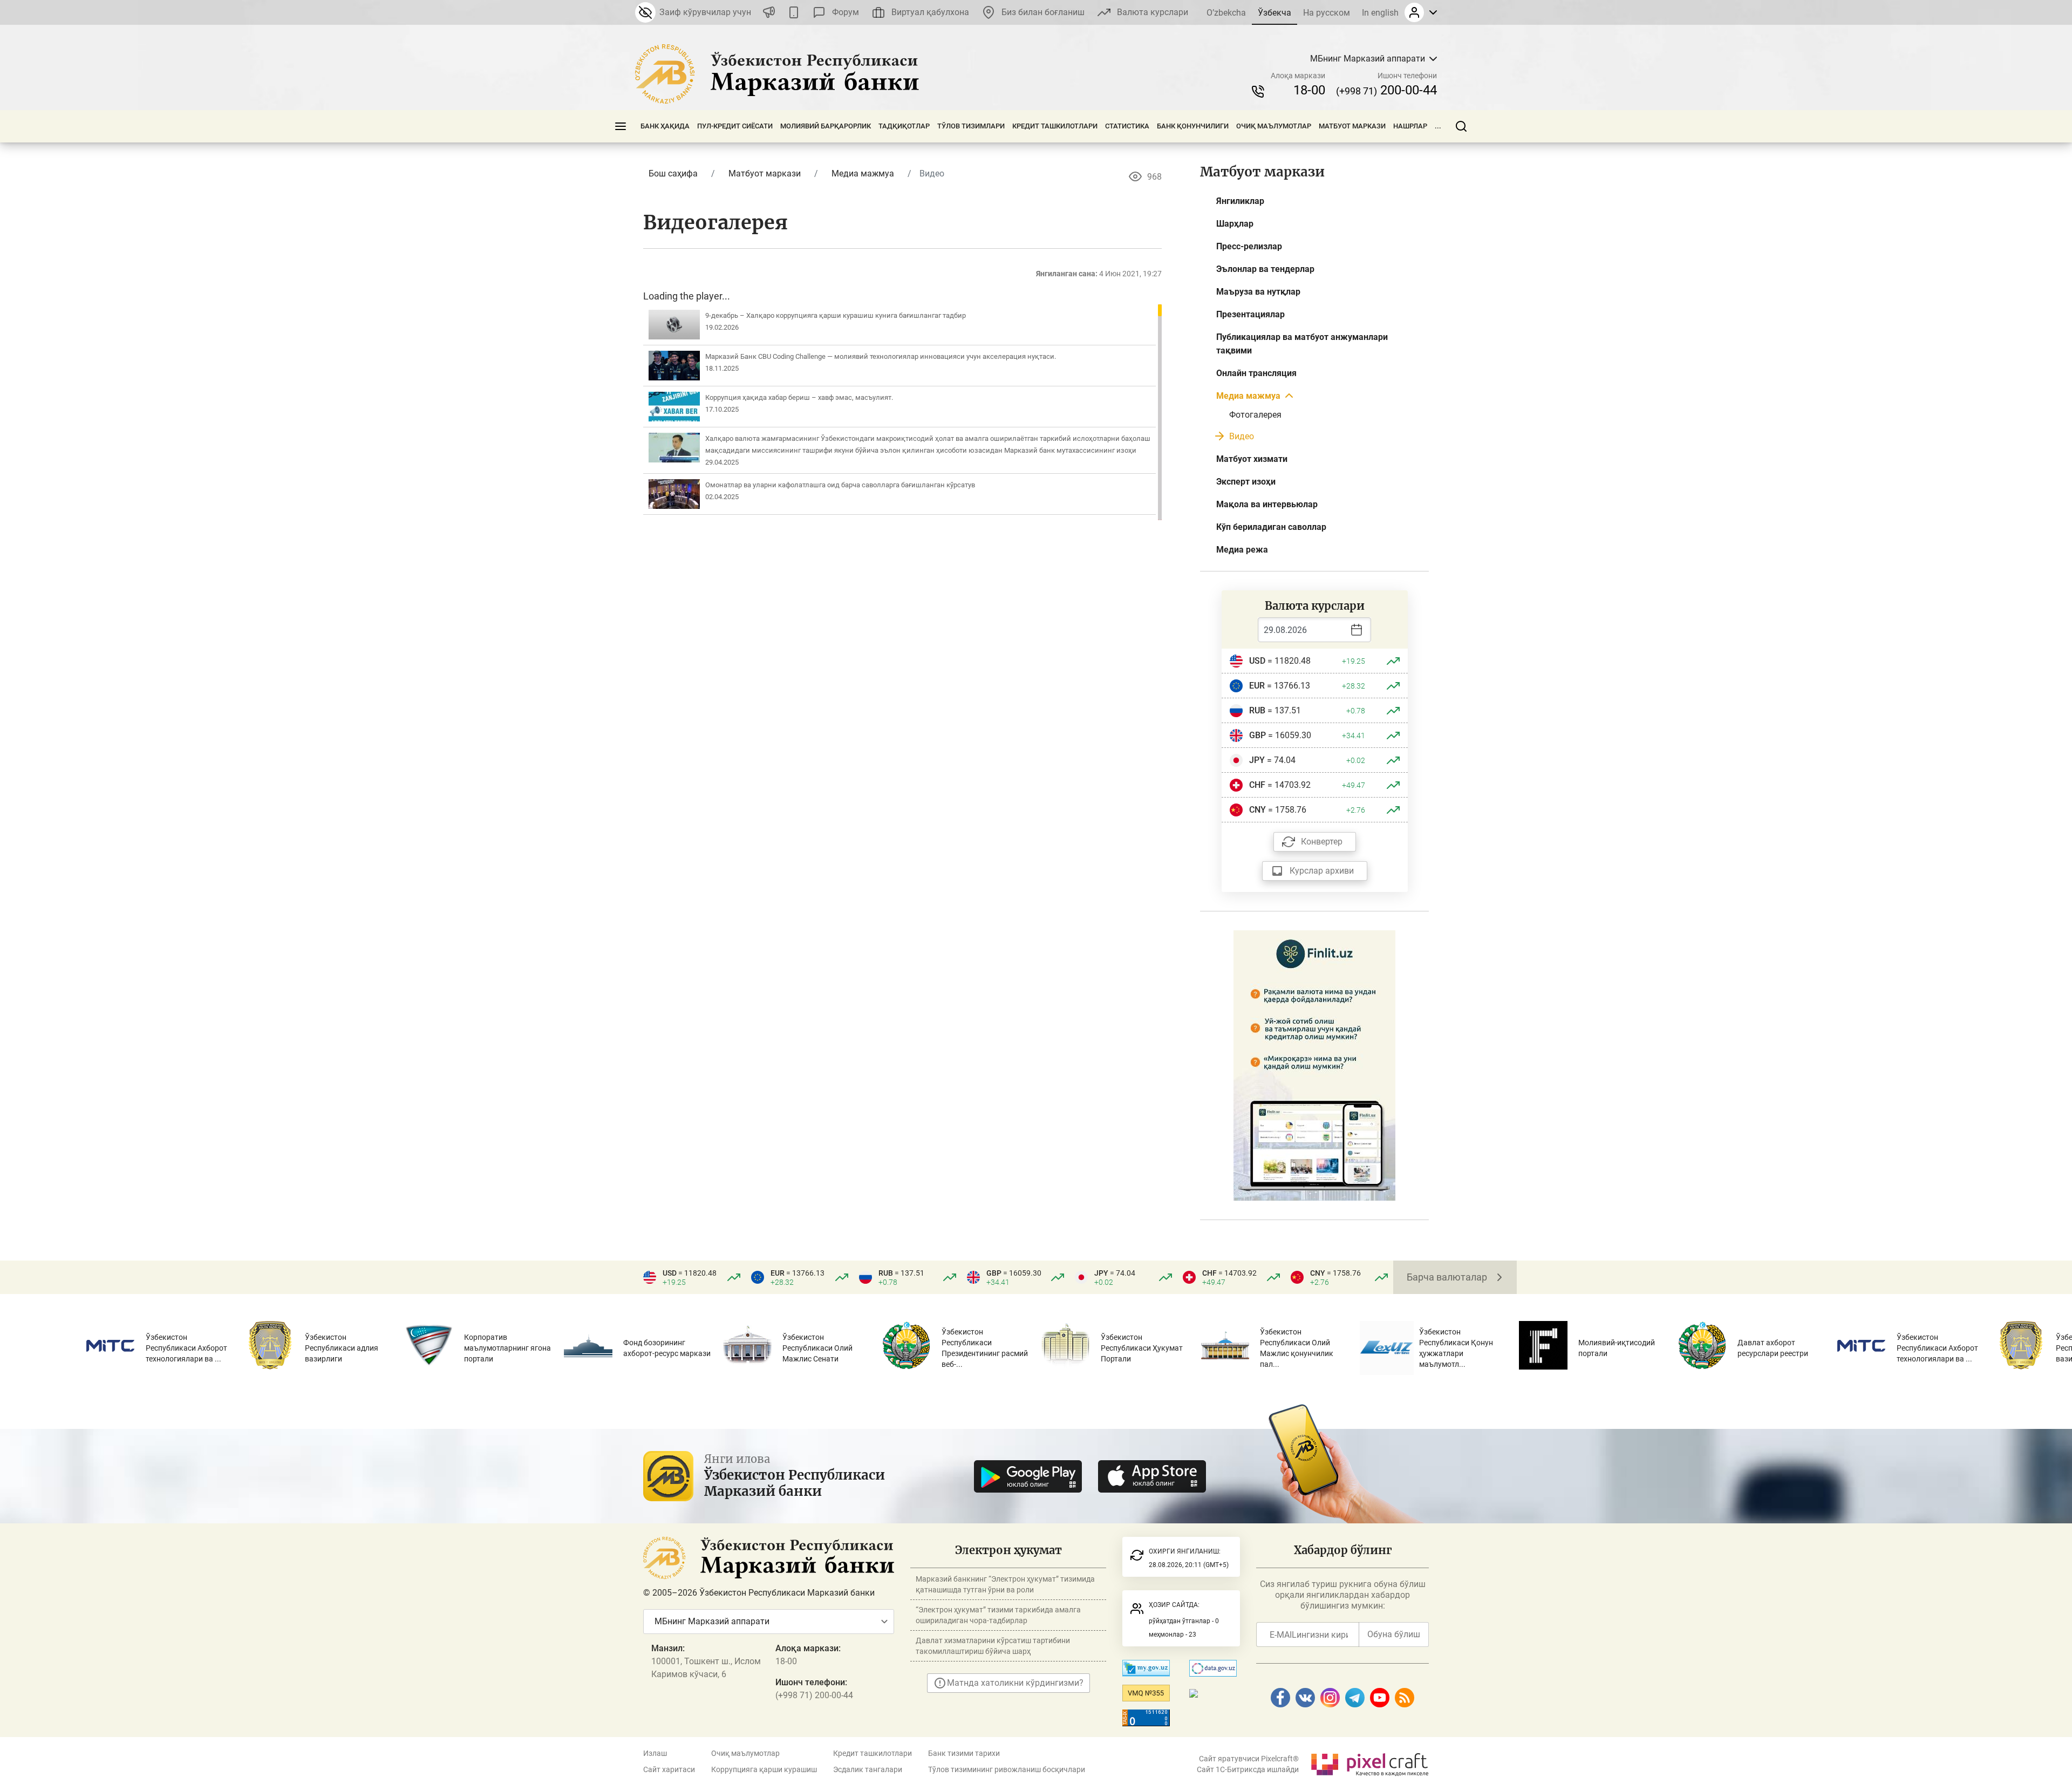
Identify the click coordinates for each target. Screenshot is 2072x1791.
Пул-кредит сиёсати (735, 126)
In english (1380, 13)
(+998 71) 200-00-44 (814, 1695)
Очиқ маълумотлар (1274, 126)
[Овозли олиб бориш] (769, 12)
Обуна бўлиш (1394, 1634)
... (1438, 126)
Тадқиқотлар (904, 126)
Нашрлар (1410, 126)
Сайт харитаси (669, 1769)
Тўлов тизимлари (971, 126)
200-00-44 (1386, 90)
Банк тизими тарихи (964, 1753)
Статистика (1127, 126)
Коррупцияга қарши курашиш (764, 1769)
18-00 (1309, 90)
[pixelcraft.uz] (1369, 1763)
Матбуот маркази (1352, 126)
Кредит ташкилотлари (1055, 126)
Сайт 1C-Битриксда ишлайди (1248, 1769)
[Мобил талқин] (794, 12)
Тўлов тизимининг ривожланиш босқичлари (1007, 1769)
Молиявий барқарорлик (826, 126)
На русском (1327, 13)
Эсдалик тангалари (868, 1769)
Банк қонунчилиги (1193, 126)
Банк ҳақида (665, 126)
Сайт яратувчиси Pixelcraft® (1249, 1759)
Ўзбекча (1274, 13)
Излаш (655, 1753)
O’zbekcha (1226, 13)
